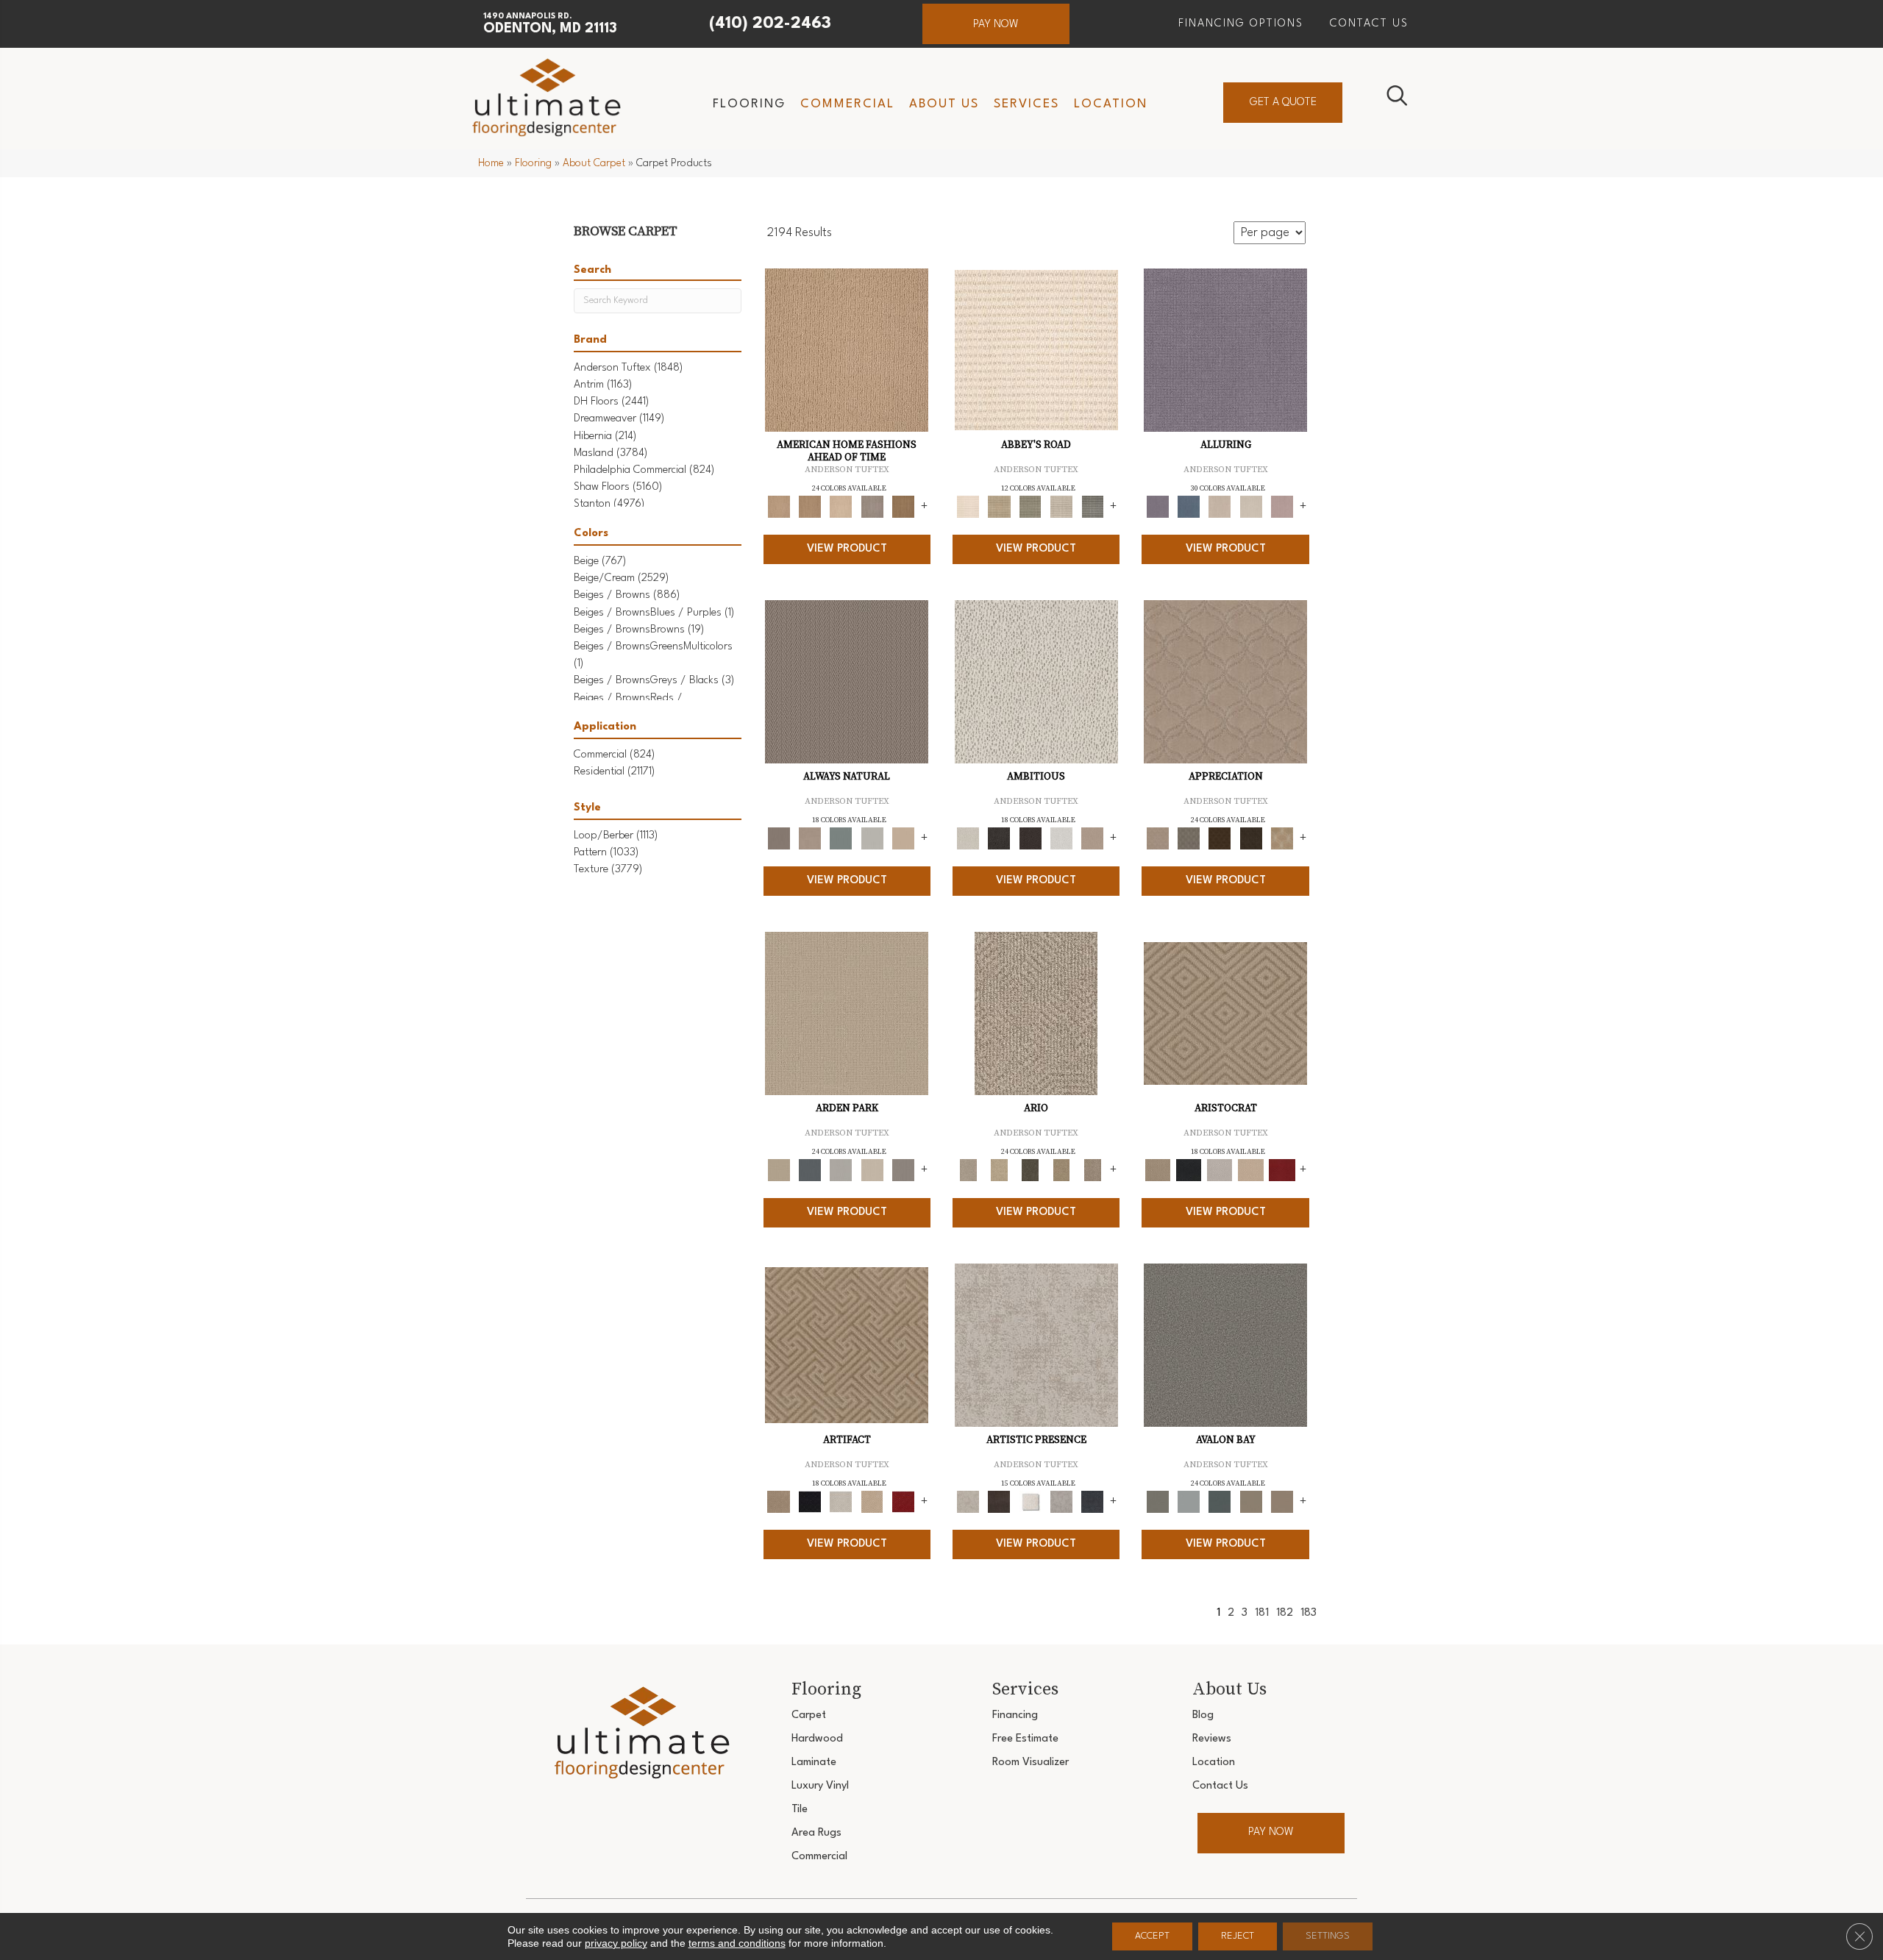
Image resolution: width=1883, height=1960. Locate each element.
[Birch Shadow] (872, 507)
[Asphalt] (1225, 1345)
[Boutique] (903, 838)
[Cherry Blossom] (1282, 1170)
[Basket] (810, 838)
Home (491, 163)
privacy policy (616, 1943)
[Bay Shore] (1061, 1170)
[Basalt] (1220, 507)
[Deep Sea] (1092, 1501)
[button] (996, 24)
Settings (1328, 1936)
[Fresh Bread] (1092, 838)
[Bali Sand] (810, 507)
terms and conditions (737, 1943)
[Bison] (1220, 838)
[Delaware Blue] (1092, 507)
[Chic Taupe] (1061, 507)
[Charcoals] (999, 838)
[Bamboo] (999, 507)
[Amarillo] (1225, 682)
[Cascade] (1220, 1170)
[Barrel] (847, 682)
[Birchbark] (1250, 507)
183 (1309, 1613)
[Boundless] (1031, 507)
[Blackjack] (1189, 1170)
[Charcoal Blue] (1220, 1501)
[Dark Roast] (1031, 838)
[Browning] (1250, 838)
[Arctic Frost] (1189, 838)
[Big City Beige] (841, 507)
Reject (1238, 1936)
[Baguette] (847, 350)
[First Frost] (1061, 838)
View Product (847, 549)
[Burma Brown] (999, 1501)
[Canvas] (1036, 682)
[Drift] (872, 1170)
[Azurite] (1189, 507)
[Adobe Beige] (1036, 1013)
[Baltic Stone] (1036, 1345)
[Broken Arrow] (1092, 1170)
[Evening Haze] (903, 1170)
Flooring (533, 163)
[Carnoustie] (1282, 838)
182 (1285, 1613)
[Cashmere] (1250, 1170)
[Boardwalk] (903, 507)
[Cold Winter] (1061, 1501)
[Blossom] (1282, 507)
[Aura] (1036, 350)
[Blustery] (872, 838)
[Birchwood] (1225, 1013)
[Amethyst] (1225, 350)
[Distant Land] (1282, 1501)
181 (1262, 1613)
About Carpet (594, 163)
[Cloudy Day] (841, 1170)
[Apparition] (1031, 1170)
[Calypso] (1189, 1501)
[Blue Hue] (810, 1170)
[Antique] (999, 1170)
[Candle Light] (1031, 1501)
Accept (1152, 1936)
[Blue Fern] (841, 838)
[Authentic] (847, 1013)
